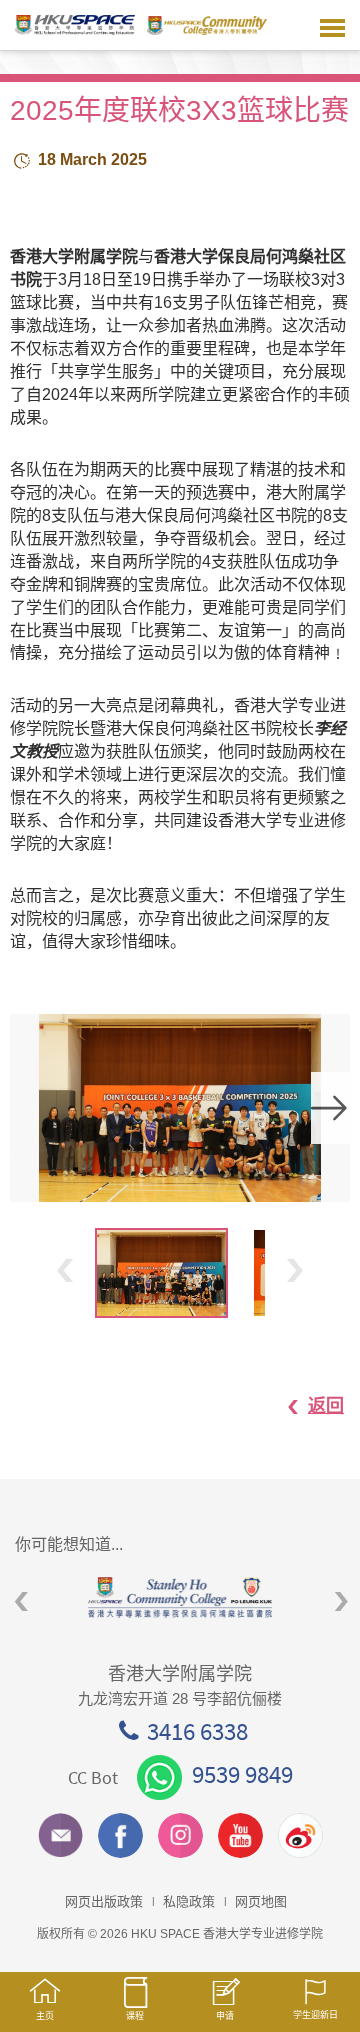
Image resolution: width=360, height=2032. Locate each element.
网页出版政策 (104, 1901)
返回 (326, 1406)
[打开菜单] (332, 25)
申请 (225, 2016)
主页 (45, 2016)
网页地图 (261, 1901)
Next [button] (331, 1108)
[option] (180, 1108)
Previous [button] (65, 1270)
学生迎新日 (315, 2015)
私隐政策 (189, 1901)
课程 (135, 2016)
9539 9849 (242, 1774)
